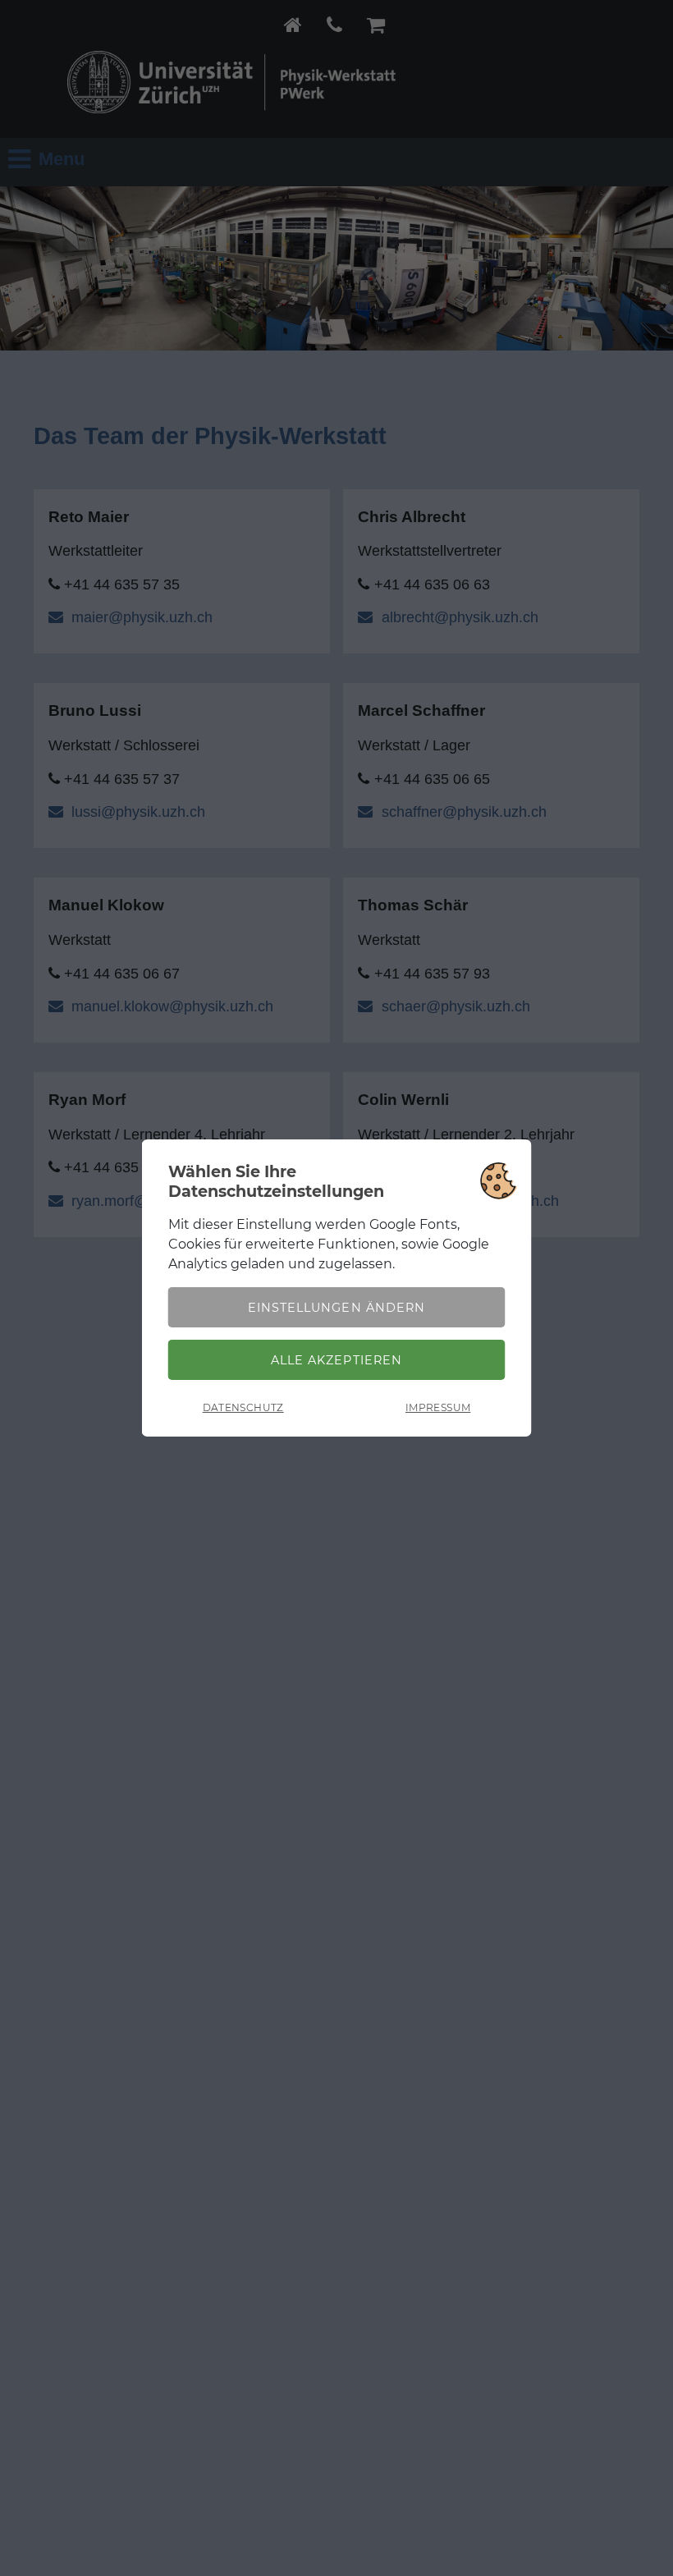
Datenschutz (243, 1407)
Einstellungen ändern (336, 1308)
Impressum (438, 1407)
